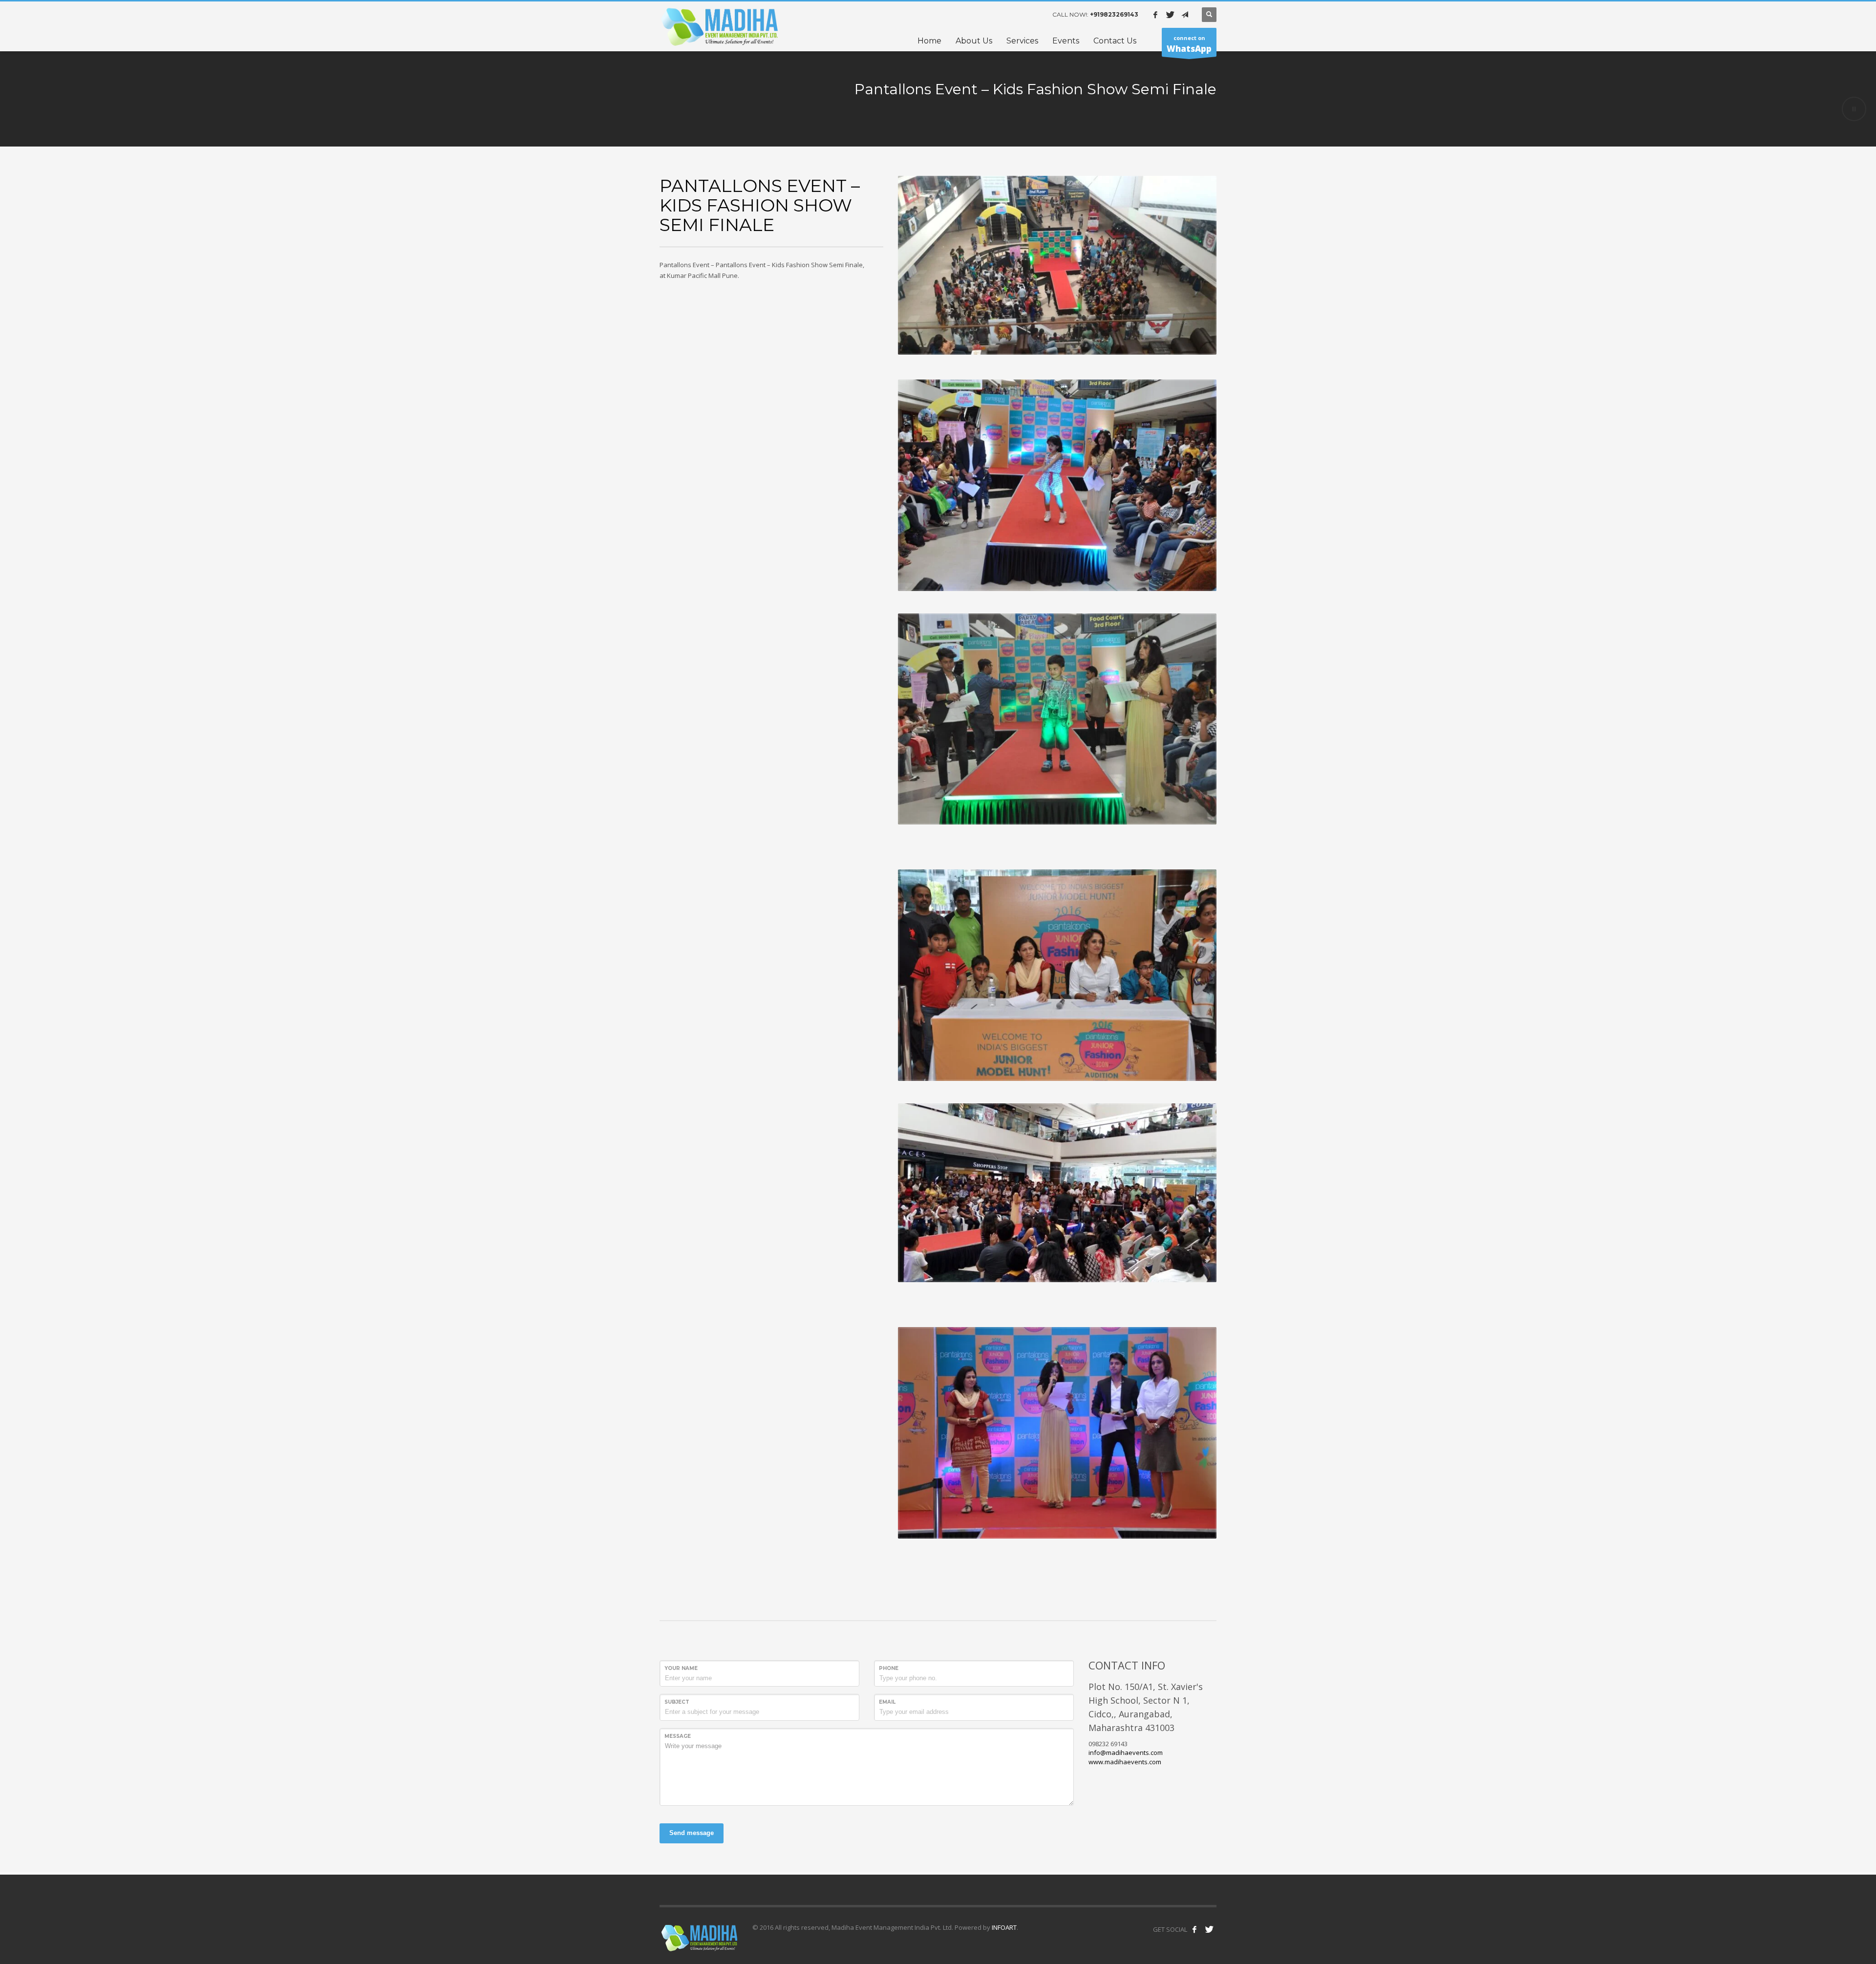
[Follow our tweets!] (1209, 1929)
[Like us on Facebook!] (1194, 1929)
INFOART (1003, 1927)
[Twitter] (1170, 15)
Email (887, 1702)
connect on (1189, 44)
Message (678, 1736)
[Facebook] (1155, 15)
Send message (692, 1833)
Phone (889, 1668)
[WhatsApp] (1185, 15)
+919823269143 (1114, 14)
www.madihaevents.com (1125, 1762)
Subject (677, 1702)
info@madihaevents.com (1126, 1753)
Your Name (681, 1668)
